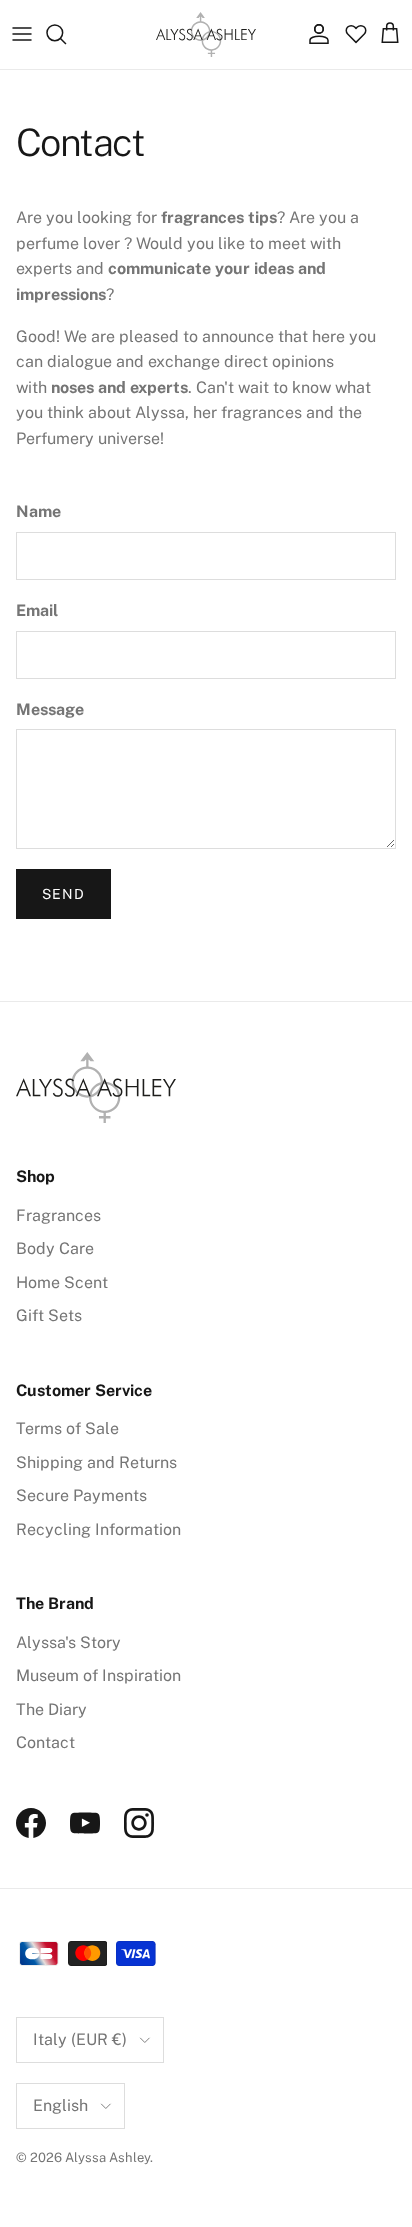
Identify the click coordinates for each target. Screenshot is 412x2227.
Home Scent (62, 1282)
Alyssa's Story (68, 1642)
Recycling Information (98, 1529)
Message (50, 709)
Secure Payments (81, 1495)
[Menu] (22, 34)
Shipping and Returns (96, 1462)
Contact (45, 1742)
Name (38, 511)
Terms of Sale (67, 1428)
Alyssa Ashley (107, 2157)
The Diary (51, 1709)
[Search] (66, 34)
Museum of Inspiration (98, 1675)
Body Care (55, 1248)
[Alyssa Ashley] (206, 34)
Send (63, 894)
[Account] (314, 34)
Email (37, 610)
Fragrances (58, 1215)
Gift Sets (49, 1315)
